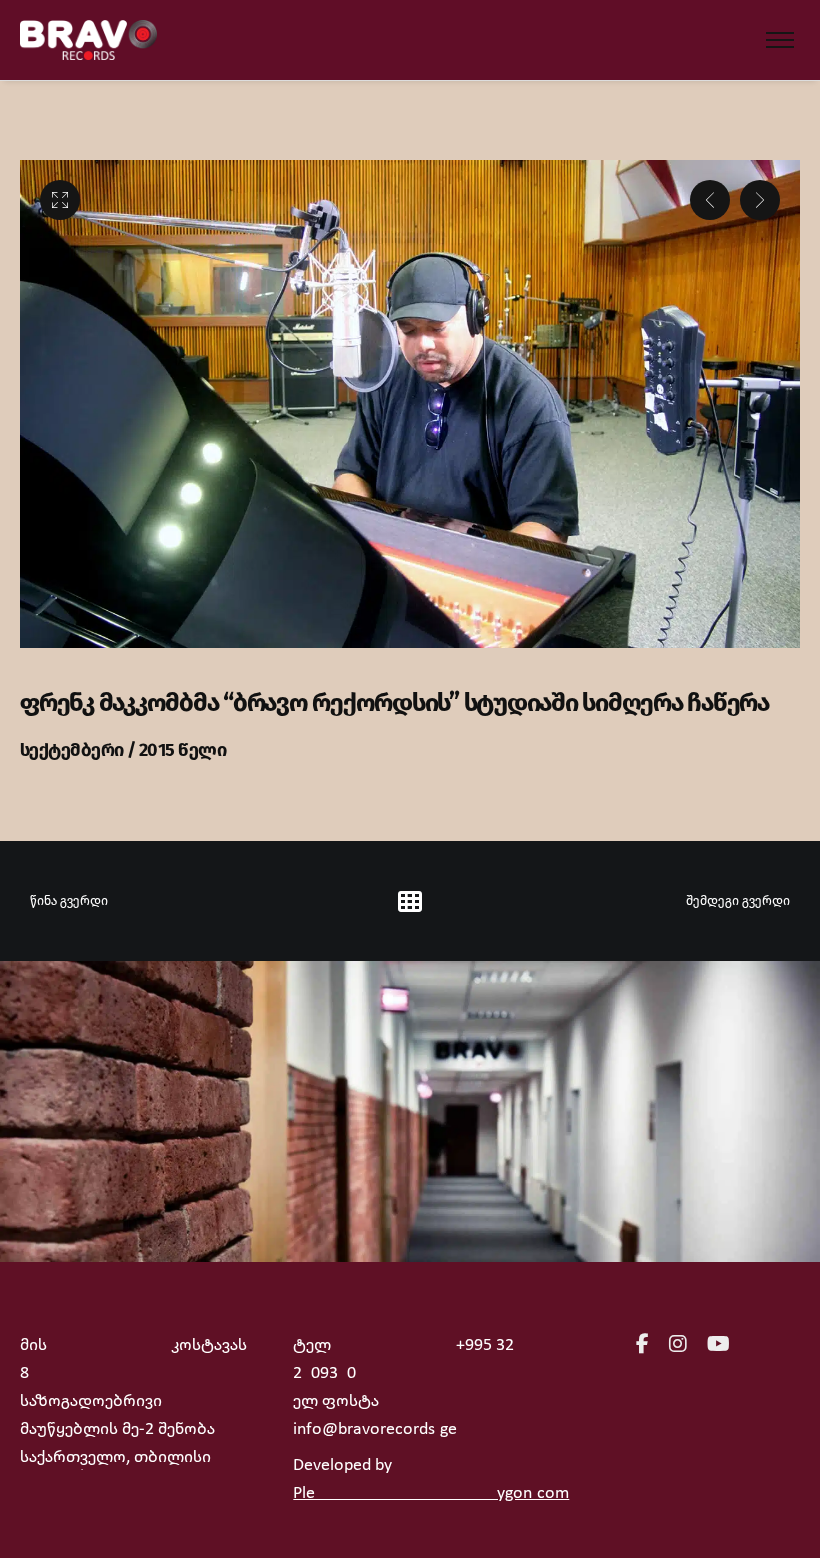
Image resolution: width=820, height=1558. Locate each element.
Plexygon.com (431, 1493)
